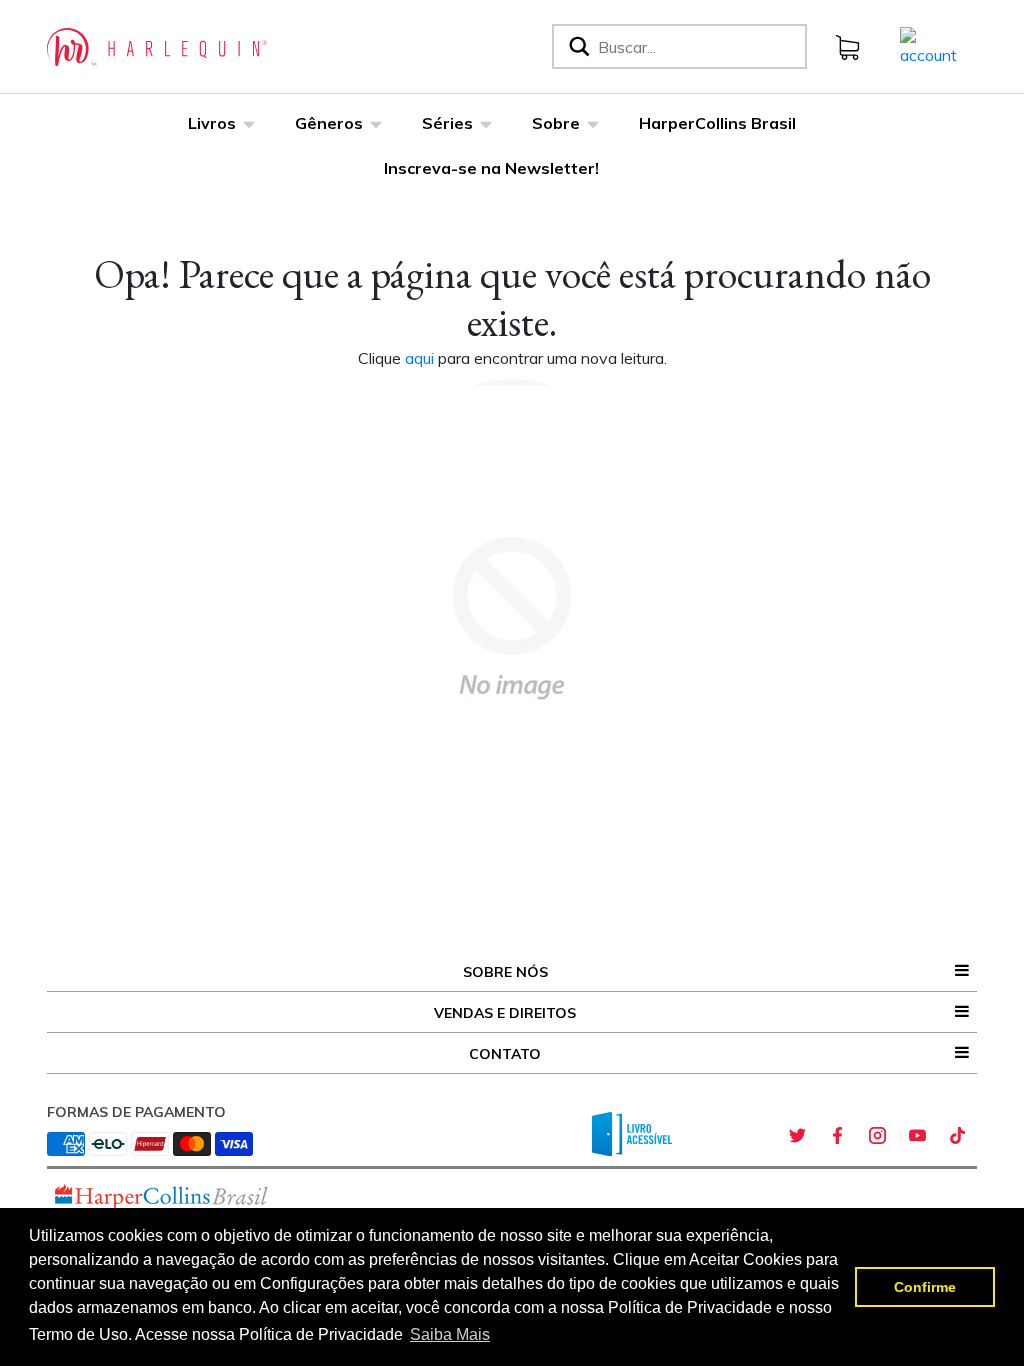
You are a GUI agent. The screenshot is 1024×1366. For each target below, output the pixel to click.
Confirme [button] (925, 1287)
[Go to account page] (928, 45)
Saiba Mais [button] (450, 1334)
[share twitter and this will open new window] (797, 1136)
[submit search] (577, 46)
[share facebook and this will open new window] (837, 1136)
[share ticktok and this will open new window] (957, 1136)
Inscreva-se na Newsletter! (491, 168)
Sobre (556, 123)
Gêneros (329, 123)
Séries (447, 123)
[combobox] (698, 46)
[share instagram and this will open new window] (877, 1136)
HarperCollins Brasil (717, 123)
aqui (421, 358)
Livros (212, 123)
